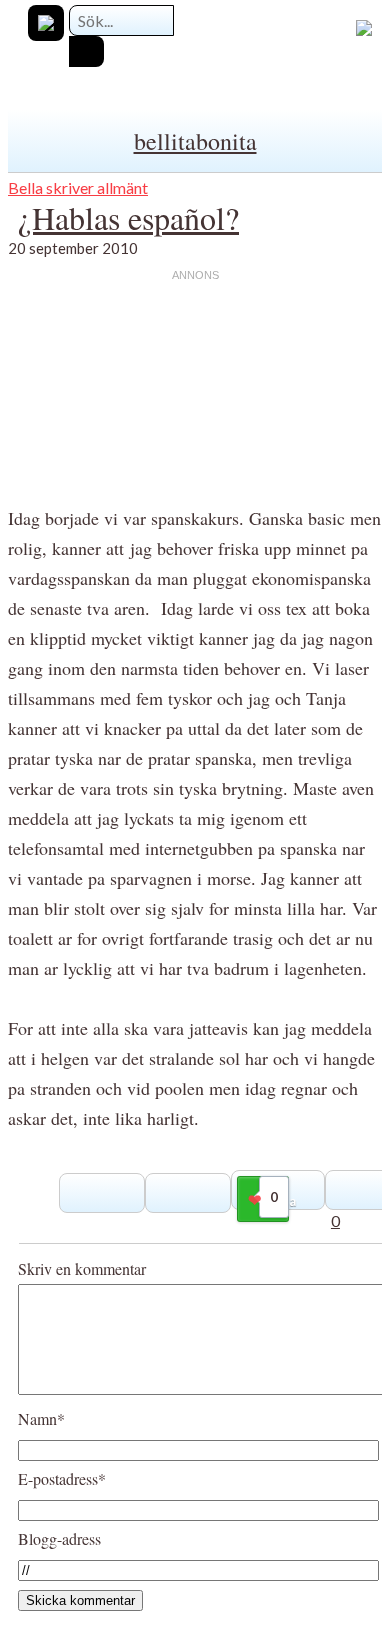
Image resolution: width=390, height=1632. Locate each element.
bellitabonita (195, 141)
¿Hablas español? (128, 217)
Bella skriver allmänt (78, 187)
